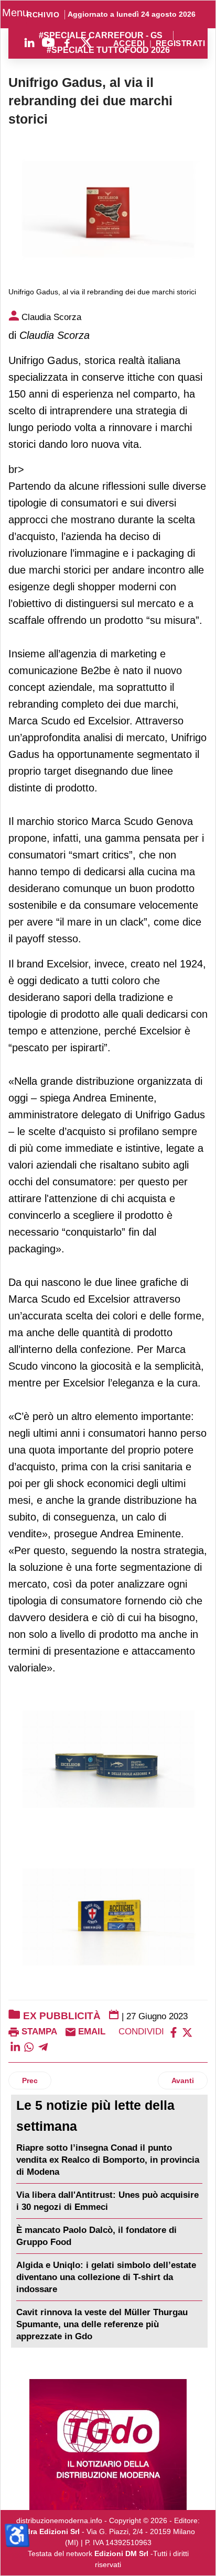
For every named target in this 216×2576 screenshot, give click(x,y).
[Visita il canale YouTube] (48, 42)
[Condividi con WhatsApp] (29, 2047)
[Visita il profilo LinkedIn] (29, 42)
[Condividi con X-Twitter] (187, 2032)
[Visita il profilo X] (86, 42)
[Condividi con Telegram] (43, 2047)
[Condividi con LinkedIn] (15, 2047)
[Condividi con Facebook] (174, 2032)
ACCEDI (129, 44)
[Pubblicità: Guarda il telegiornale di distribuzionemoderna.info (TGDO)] (108, 2445)
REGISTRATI (180, 44)
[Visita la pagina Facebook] (67, 42)
